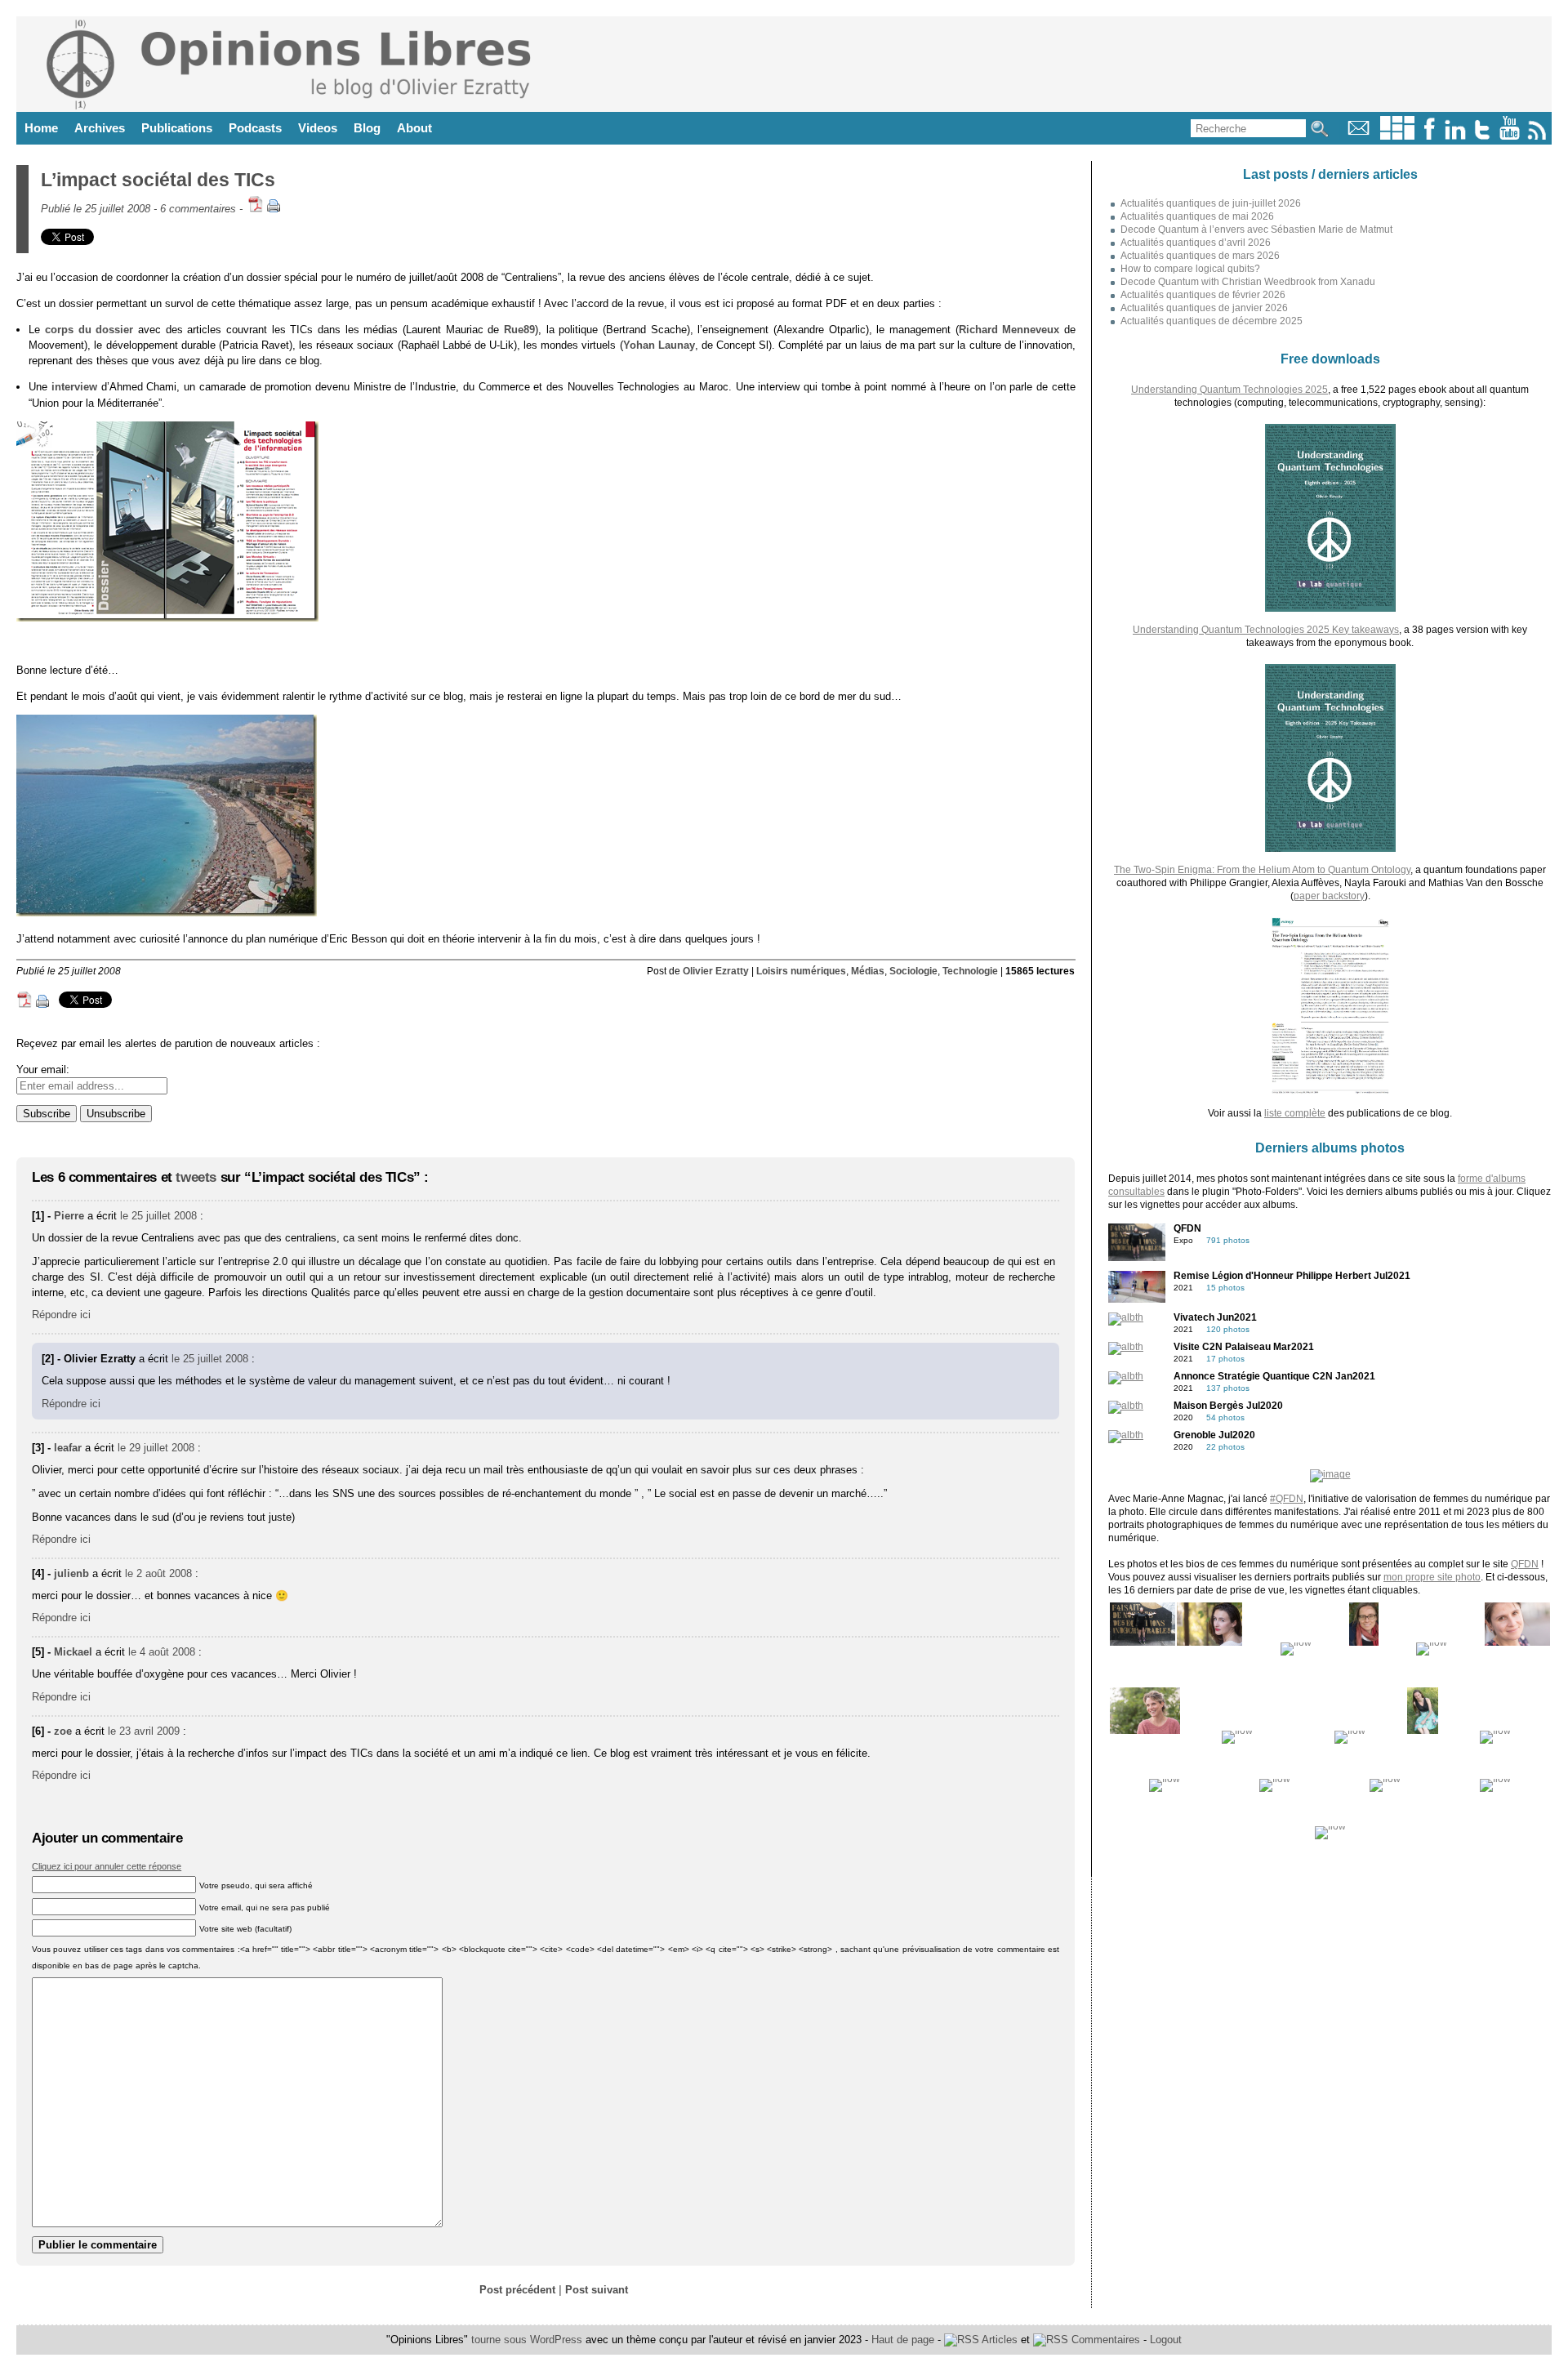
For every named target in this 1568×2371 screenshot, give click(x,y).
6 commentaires (198, 209)
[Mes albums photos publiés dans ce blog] (1397, 136)
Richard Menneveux (1009, 330)
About (414, 128)
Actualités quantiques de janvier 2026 (1204, 308)
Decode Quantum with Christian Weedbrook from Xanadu (1248, 282)
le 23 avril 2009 (144, 1731)
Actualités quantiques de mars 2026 (1200, 256)
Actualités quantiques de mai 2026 (1197, 216)
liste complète (1295, 1113)
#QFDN (1287, 1499)
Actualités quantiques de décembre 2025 (1212, 321)
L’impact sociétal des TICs (158, 180)
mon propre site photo (1432, 1577)
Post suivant (597, 2290)
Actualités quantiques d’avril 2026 (1196, 243)
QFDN (1525, 1564)
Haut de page (903, 2340)
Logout (1166, 2340)
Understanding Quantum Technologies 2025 (1229, 390)
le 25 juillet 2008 (158, 1216)
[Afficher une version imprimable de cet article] (274, 209)
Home (41, 128)
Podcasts (255, 128)
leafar (68, 1448)
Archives (100, 128)
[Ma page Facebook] (1429, 136)
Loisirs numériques (801, 971)
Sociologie (913, 971)
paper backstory (1329, 896)
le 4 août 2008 (162, 1652)
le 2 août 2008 (158, 1573)
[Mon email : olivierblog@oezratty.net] (1359, 136)
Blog (367, 128)
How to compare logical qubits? (1190, 269)
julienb (71, 1573)
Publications (177, 128)
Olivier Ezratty (716, 971)
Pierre (69, 1216)
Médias (868, 971)
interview (74, 387)
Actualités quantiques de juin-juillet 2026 (1211, 203)
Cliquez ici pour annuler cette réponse (107, 1866)
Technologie (970, 971)
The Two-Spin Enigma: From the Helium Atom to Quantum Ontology (1262, 870)
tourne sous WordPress (528, 2340)
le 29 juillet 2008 (156, 1448)
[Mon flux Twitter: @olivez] (1482, 136)
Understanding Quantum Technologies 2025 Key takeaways (1266, 630)
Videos (318, 128)
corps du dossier (89, 330)
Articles (998, 2340)
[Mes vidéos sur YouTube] (1510, 136)
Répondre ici (61, 1315)
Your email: (43, 1070)
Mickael (73, 1652)
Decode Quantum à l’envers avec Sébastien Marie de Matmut (1256, 230)
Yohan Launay (659, 345)
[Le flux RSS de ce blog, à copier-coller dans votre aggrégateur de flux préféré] (1538, 136)
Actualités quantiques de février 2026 (1203, 295)
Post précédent (517, 2290)
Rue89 (519, 330)
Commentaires (1104, 2340)
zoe (63, 1731)
